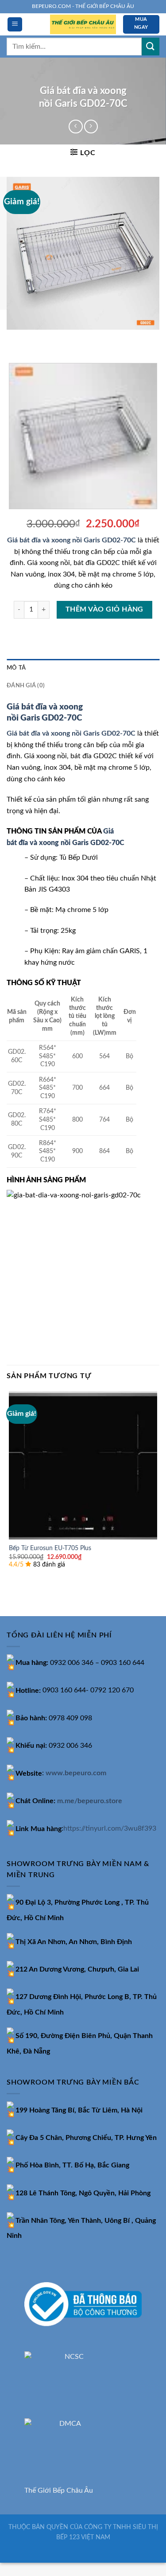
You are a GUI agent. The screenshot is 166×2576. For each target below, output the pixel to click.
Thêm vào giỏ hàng (104, 610)
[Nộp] (151, 46)
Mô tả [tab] (16, 668)
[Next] (40, 338)
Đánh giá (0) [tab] (26, 686)
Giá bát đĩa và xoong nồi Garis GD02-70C (72, 540)
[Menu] (15, 25)
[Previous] (15, 338)
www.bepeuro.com (76, 1773)
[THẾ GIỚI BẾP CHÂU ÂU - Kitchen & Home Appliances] (83, 25)
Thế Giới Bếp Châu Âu (59, 2490)
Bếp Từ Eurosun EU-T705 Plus (50, 1548)
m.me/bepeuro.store (90, 1801)
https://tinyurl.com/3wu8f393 (110, 1829)
